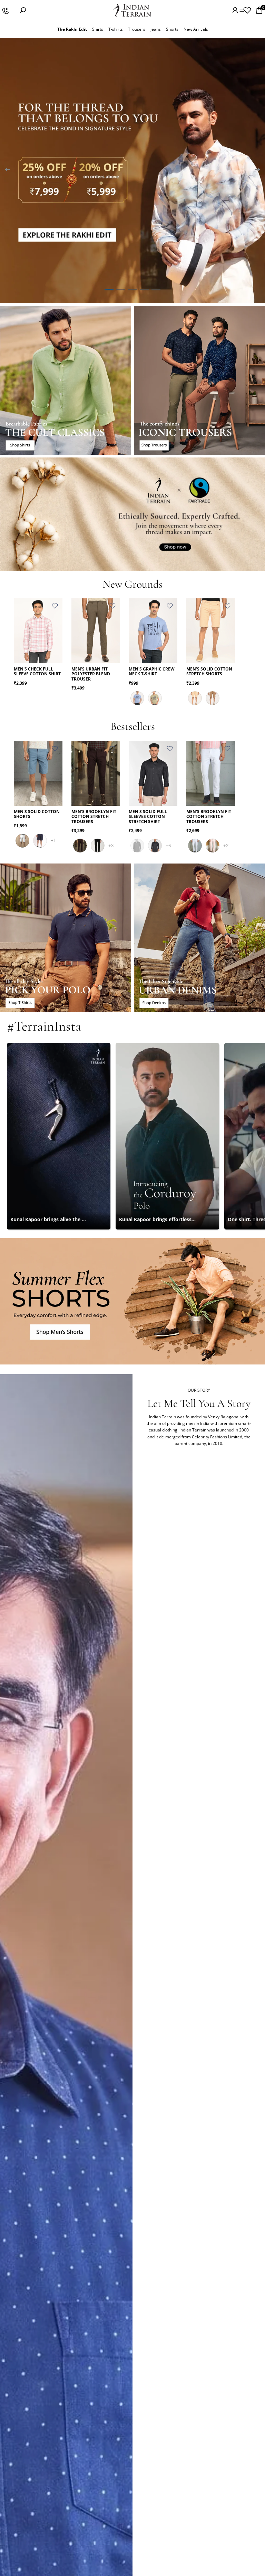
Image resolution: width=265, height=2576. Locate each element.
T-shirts (116, 29)
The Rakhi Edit (72, 29)
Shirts (98, 29)
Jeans (156, 29)
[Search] (23, 10)
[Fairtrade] (132, 514)
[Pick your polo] (66, 938)
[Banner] (132, 171)
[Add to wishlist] (55, 606)
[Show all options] (53, 841)
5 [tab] (156, 290)
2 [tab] (121, 290)
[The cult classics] (66, 380)
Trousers (137, 29)
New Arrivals (196, 29)
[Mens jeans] (199, 938)
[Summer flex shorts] (132, 1301)
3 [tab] (132, 290)
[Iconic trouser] (199, 380)
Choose (58, 653)
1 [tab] (109, 290)
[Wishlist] (247, 10)
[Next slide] (257, 171)
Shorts (172, 29)
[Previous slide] (8, 171)
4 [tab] (144, 290)
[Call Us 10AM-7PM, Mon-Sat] (5, 10)
